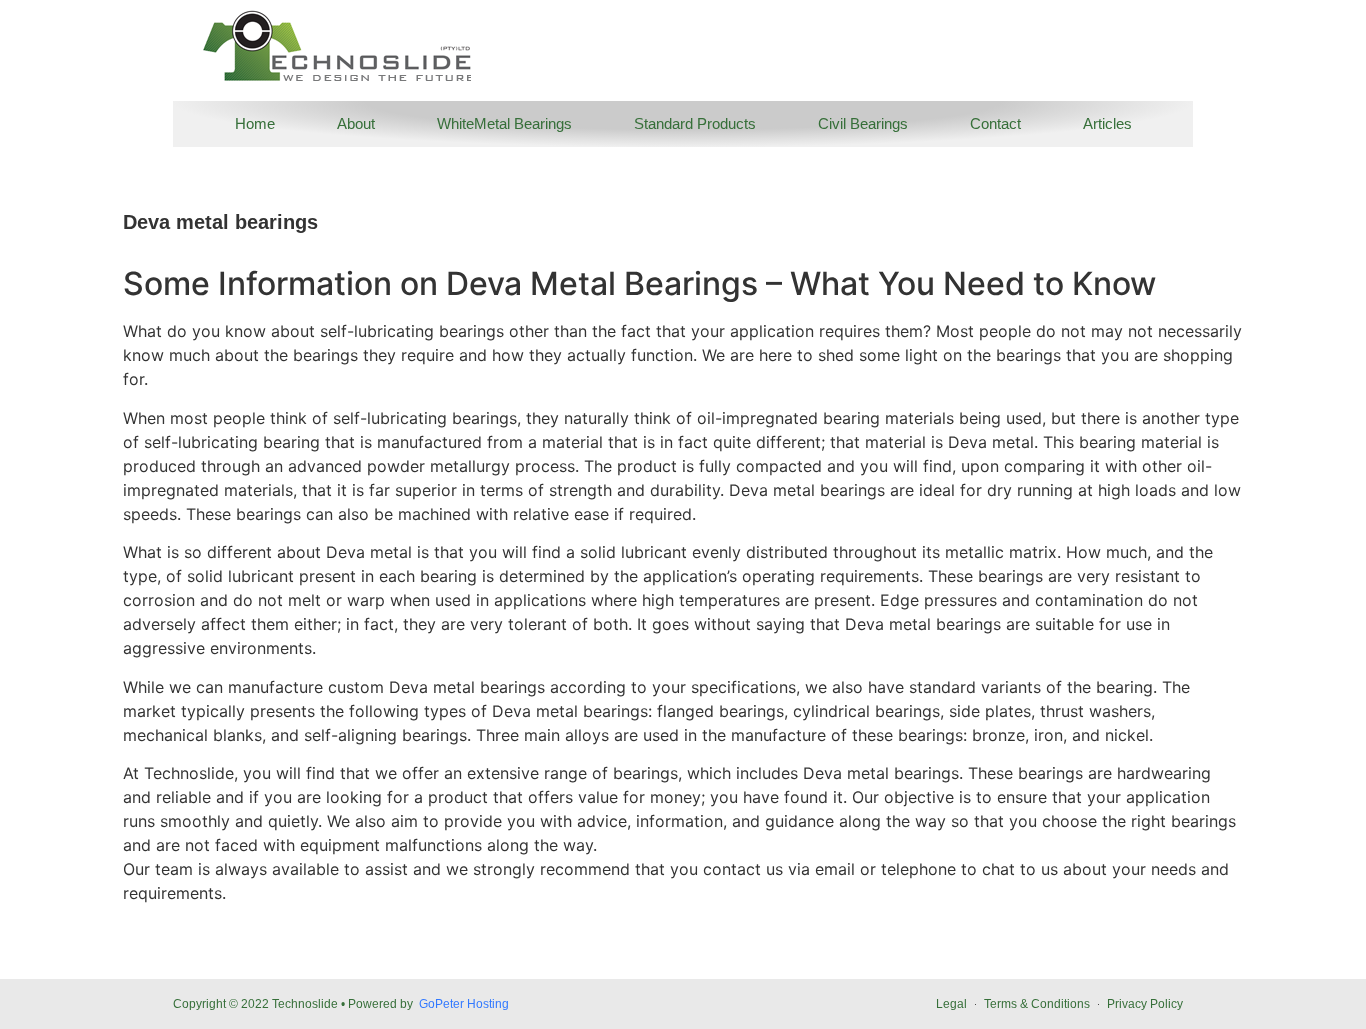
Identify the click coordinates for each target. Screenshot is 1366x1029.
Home (255, 123)
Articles (1107, 123)
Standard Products (695, 123)
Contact (995, 123)
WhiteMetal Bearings (504, 123)
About (356, 123)
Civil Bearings (863, 123)
